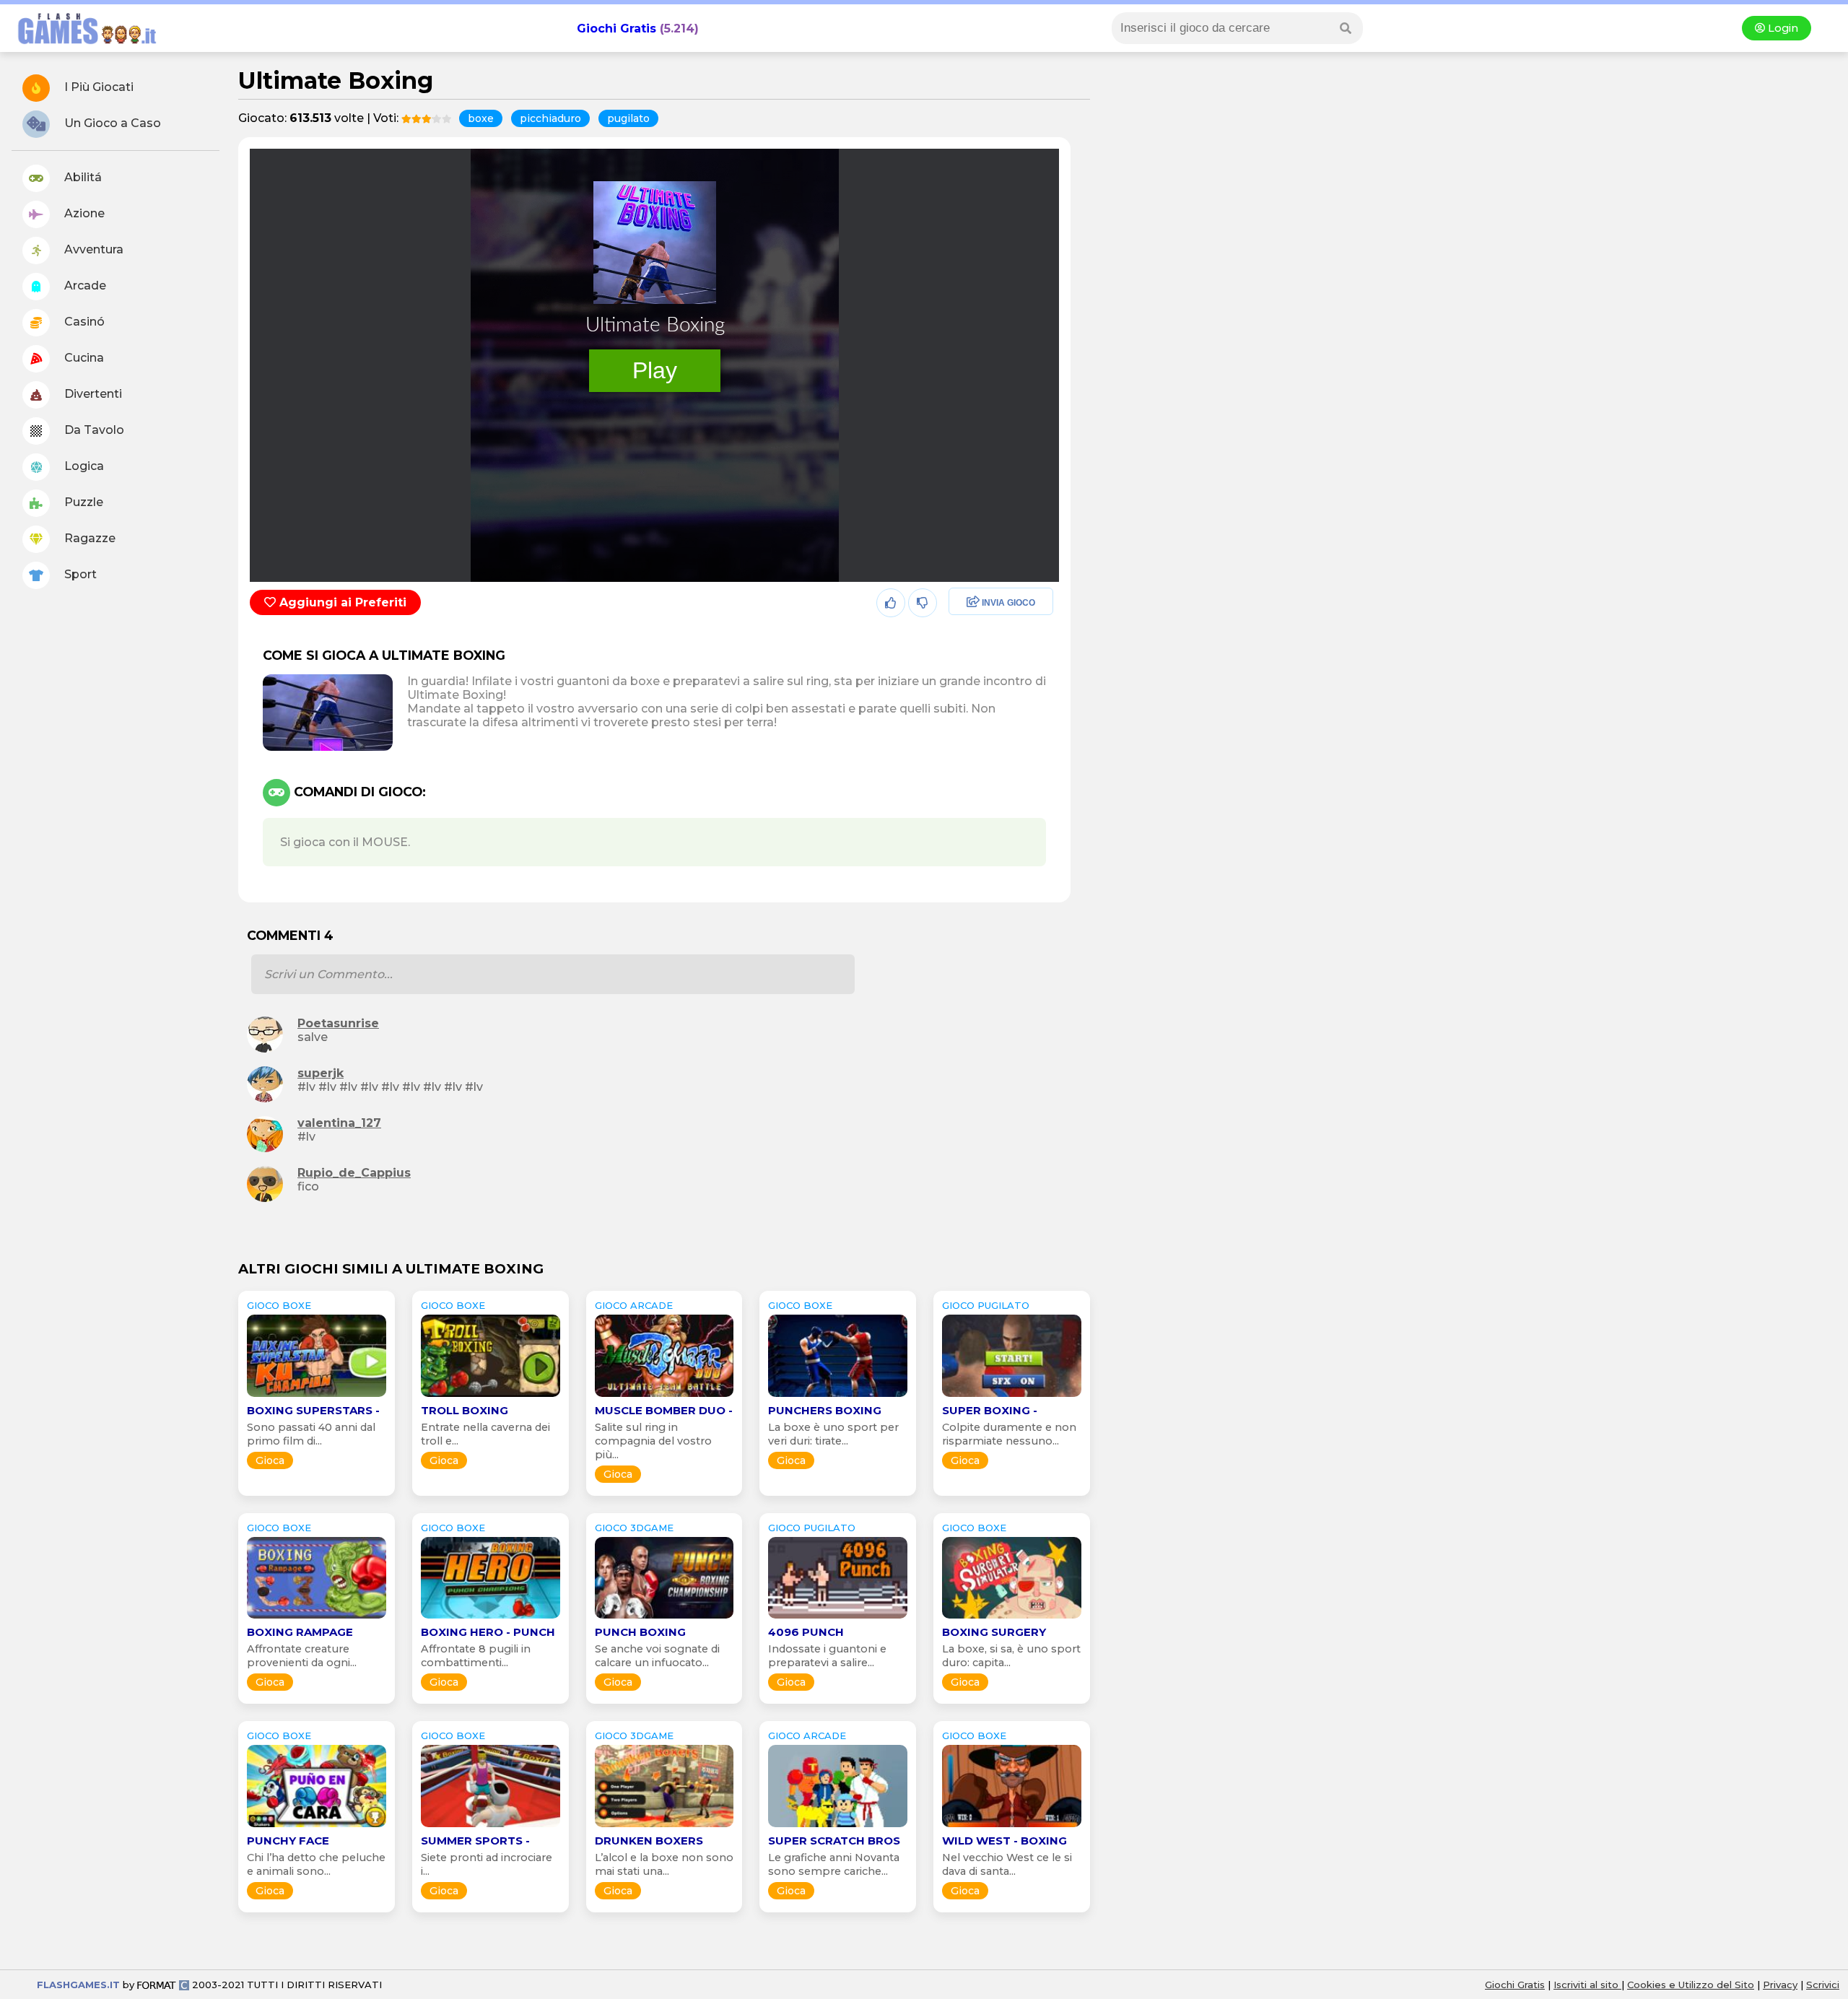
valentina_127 (339, 1123)
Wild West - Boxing (1004, 1841)
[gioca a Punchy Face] (317, 1827)
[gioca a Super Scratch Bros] (838, 1827)
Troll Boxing (465, 1410)
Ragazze (88, 538)
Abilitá (82, 177)
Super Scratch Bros (834, 1841)
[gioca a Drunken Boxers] (664, 1827)
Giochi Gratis (616, 29)
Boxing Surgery (994, 1632)
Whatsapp (974, 665)
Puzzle (82, 502)
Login (1782, 28)
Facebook (972, 603)
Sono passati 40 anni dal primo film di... (311, 1434)
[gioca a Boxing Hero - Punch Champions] (491, 1618)
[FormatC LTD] (163, 1985)
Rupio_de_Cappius (354, 1173)
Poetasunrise (338, 1023)
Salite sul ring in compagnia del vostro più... (653, 1441)
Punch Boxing (640, 1632)
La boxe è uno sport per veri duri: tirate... (833, 1434)
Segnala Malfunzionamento (986, 703)
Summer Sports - (475, 1841)
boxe (481, 118)
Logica (83, 466)
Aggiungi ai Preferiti (341, 602)
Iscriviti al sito (1587, 1985)
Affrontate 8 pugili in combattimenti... (476, 1656)
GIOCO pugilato (986, 1305)
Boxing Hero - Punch (488, 1632)
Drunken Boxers (649, 1841)
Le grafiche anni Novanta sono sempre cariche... (834, 1864)
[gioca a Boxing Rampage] (317, 1618)
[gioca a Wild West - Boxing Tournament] (1012, 1827)
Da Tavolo (93, 430)
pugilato (628, 118)
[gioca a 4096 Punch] (838, 1618)
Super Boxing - (990, 1410)
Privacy (1780, 1985)
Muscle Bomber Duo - (664, 1410)
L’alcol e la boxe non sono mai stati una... (664, 1864)
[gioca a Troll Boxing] (491, 1397)
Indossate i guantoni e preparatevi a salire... (827, 1656)
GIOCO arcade (634, 1305)
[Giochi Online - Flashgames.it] (82, 45)
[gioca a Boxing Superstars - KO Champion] (317, 1397)
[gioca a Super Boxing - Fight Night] (1012, 1397)
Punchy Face (288, 1841)
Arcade (84, 286)
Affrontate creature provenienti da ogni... (302, 1656)
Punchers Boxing (825, 1410)
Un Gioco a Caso (111, 123)
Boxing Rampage (300, 1632)
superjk (321, 1073)
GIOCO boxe (279, 1305)
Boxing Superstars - (313, 1410)
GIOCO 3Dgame (634, 1528)
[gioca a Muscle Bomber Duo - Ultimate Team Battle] (664, 1397)
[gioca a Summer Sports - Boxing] (491, 1827)
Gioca (270, 1460)
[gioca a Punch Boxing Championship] (664, 1618)
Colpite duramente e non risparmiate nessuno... (1009, 1434)
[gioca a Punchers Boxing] (838, 1397)
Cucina (83, 358)
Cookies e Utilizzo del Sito (1691, 1985)
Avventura (92, 249)
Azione (83, 213)
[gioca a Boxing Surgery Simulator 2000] (1012, 1618)
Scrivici (1823, 1985)
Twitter (964, 634)
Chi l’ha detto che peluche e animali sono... (316, 1864)
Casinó (83, 322)
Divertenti (92, 394)
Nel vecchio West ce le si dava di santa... (1007, 1864)
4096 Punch (806, 1632)
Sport (79, 574)
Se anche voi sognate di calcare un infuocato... (657, 1656)
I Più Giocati (97, 87)
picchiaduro (550, 118)
